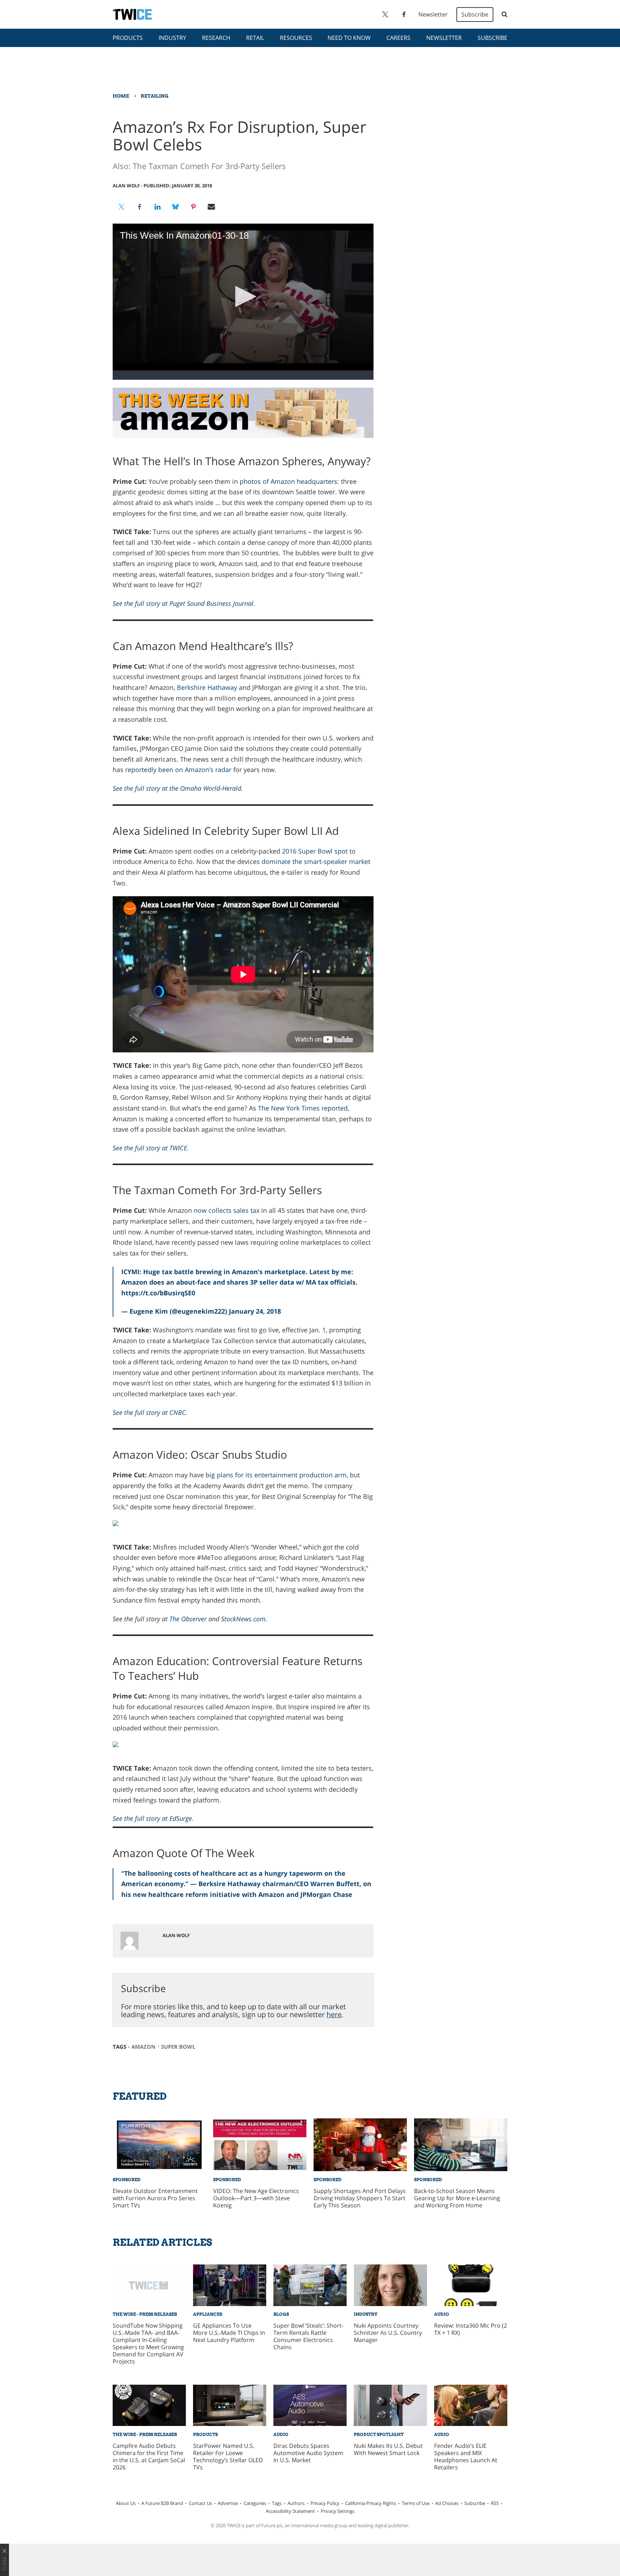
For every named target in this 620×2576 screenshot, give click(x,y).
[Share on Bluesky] (175, 207)
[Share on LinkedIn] (158, 207)
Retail (255, 38)
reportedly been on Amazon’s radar (178, 770)
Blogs (281, 2314)
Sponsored (127, 2180)
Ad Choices (447, 2503)
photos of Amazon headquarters (288, 481)
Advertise (228, 2503)
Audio (442, 2314)
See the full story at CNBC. (150, 1412)
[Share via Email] (211, 207)
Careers (398, 38)
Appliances (208, 2314)
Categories (255, 2503)
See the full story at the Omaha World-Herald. (178, 788)
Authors (296, 2503)
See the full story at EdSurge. (153, 1818)
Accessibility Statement (290, 2511)
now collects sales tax (227, 1210)
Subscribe (475, 14)
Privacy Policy (325, 2503)
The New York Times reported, (304, 1108)
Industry (172, 38)
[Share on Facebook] (140, 207)
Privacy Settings (338, 2511)
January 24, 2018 (255, 1311)
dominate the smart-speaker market (316, 861)
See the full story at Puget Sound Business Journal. (184, 603)
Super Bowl (178, 2047)
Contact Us (200, 2503)
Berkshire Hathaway (207, 687)
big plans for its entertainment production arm (276, 1475)
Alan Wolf (126, 186)
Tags (277, 2503)
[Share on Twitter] (122, 207)
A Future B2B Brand (162, 2503)
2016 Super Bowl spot (315, 851)
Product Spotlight (379, 2434)
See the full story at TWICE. (151, 1148)
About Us (126, 2503)
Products (128, 38)
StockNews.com (243, 1619)
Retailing (154, 96)
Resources (296, 38)
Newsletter (433, 14)
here (334, 2014)
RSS (495, 2503)
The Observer (188, 1619)
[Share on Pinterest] (193, 207)
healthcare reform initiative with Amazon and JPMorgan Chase (250, 1894)
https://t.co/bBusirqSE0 (158, 1293)
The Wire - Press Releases (145, 2314)
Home (121, 96)
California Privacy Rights (371, 2503)
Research (216, 38)
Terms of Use (416, 2503)
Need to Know (349, 38)
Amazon (143, 2047)
